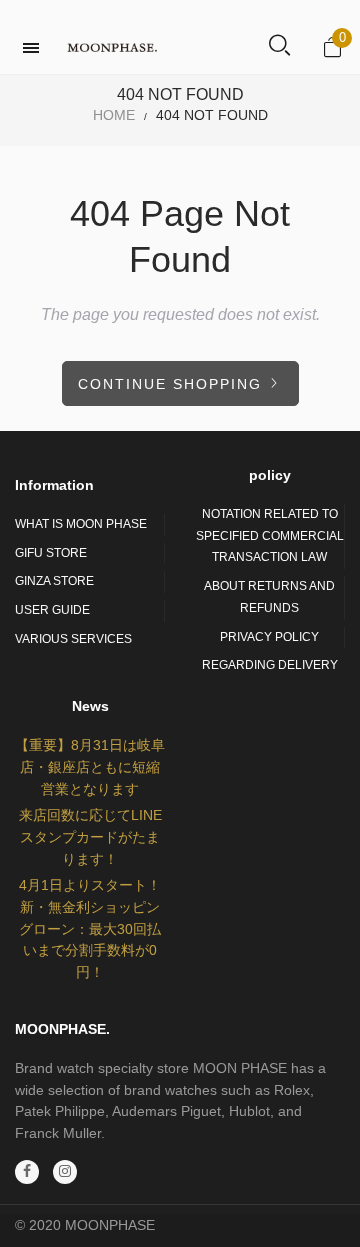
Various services (73, 639)
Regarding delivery (270, 665)
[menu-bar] (36, 48)
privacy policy (269, 637)
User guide (52, 610)
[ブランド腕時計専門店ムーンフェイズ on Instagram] (65, 1172)
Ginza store (54, 581)
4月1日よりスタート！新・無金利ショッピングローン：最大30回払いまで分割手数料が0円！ (90, 928)
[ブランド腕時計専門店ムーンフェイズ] (112, 47)
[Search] (279, 47)
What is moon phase (81, 524)
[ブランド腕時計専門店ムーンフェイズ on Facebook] (27, 1172)
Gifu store (51, 553)
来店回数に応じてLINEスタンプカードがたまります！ (90, 836)
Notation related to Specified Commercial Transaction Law (270, 535)
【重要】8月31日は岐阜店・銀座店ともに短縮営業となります (90, 766)
